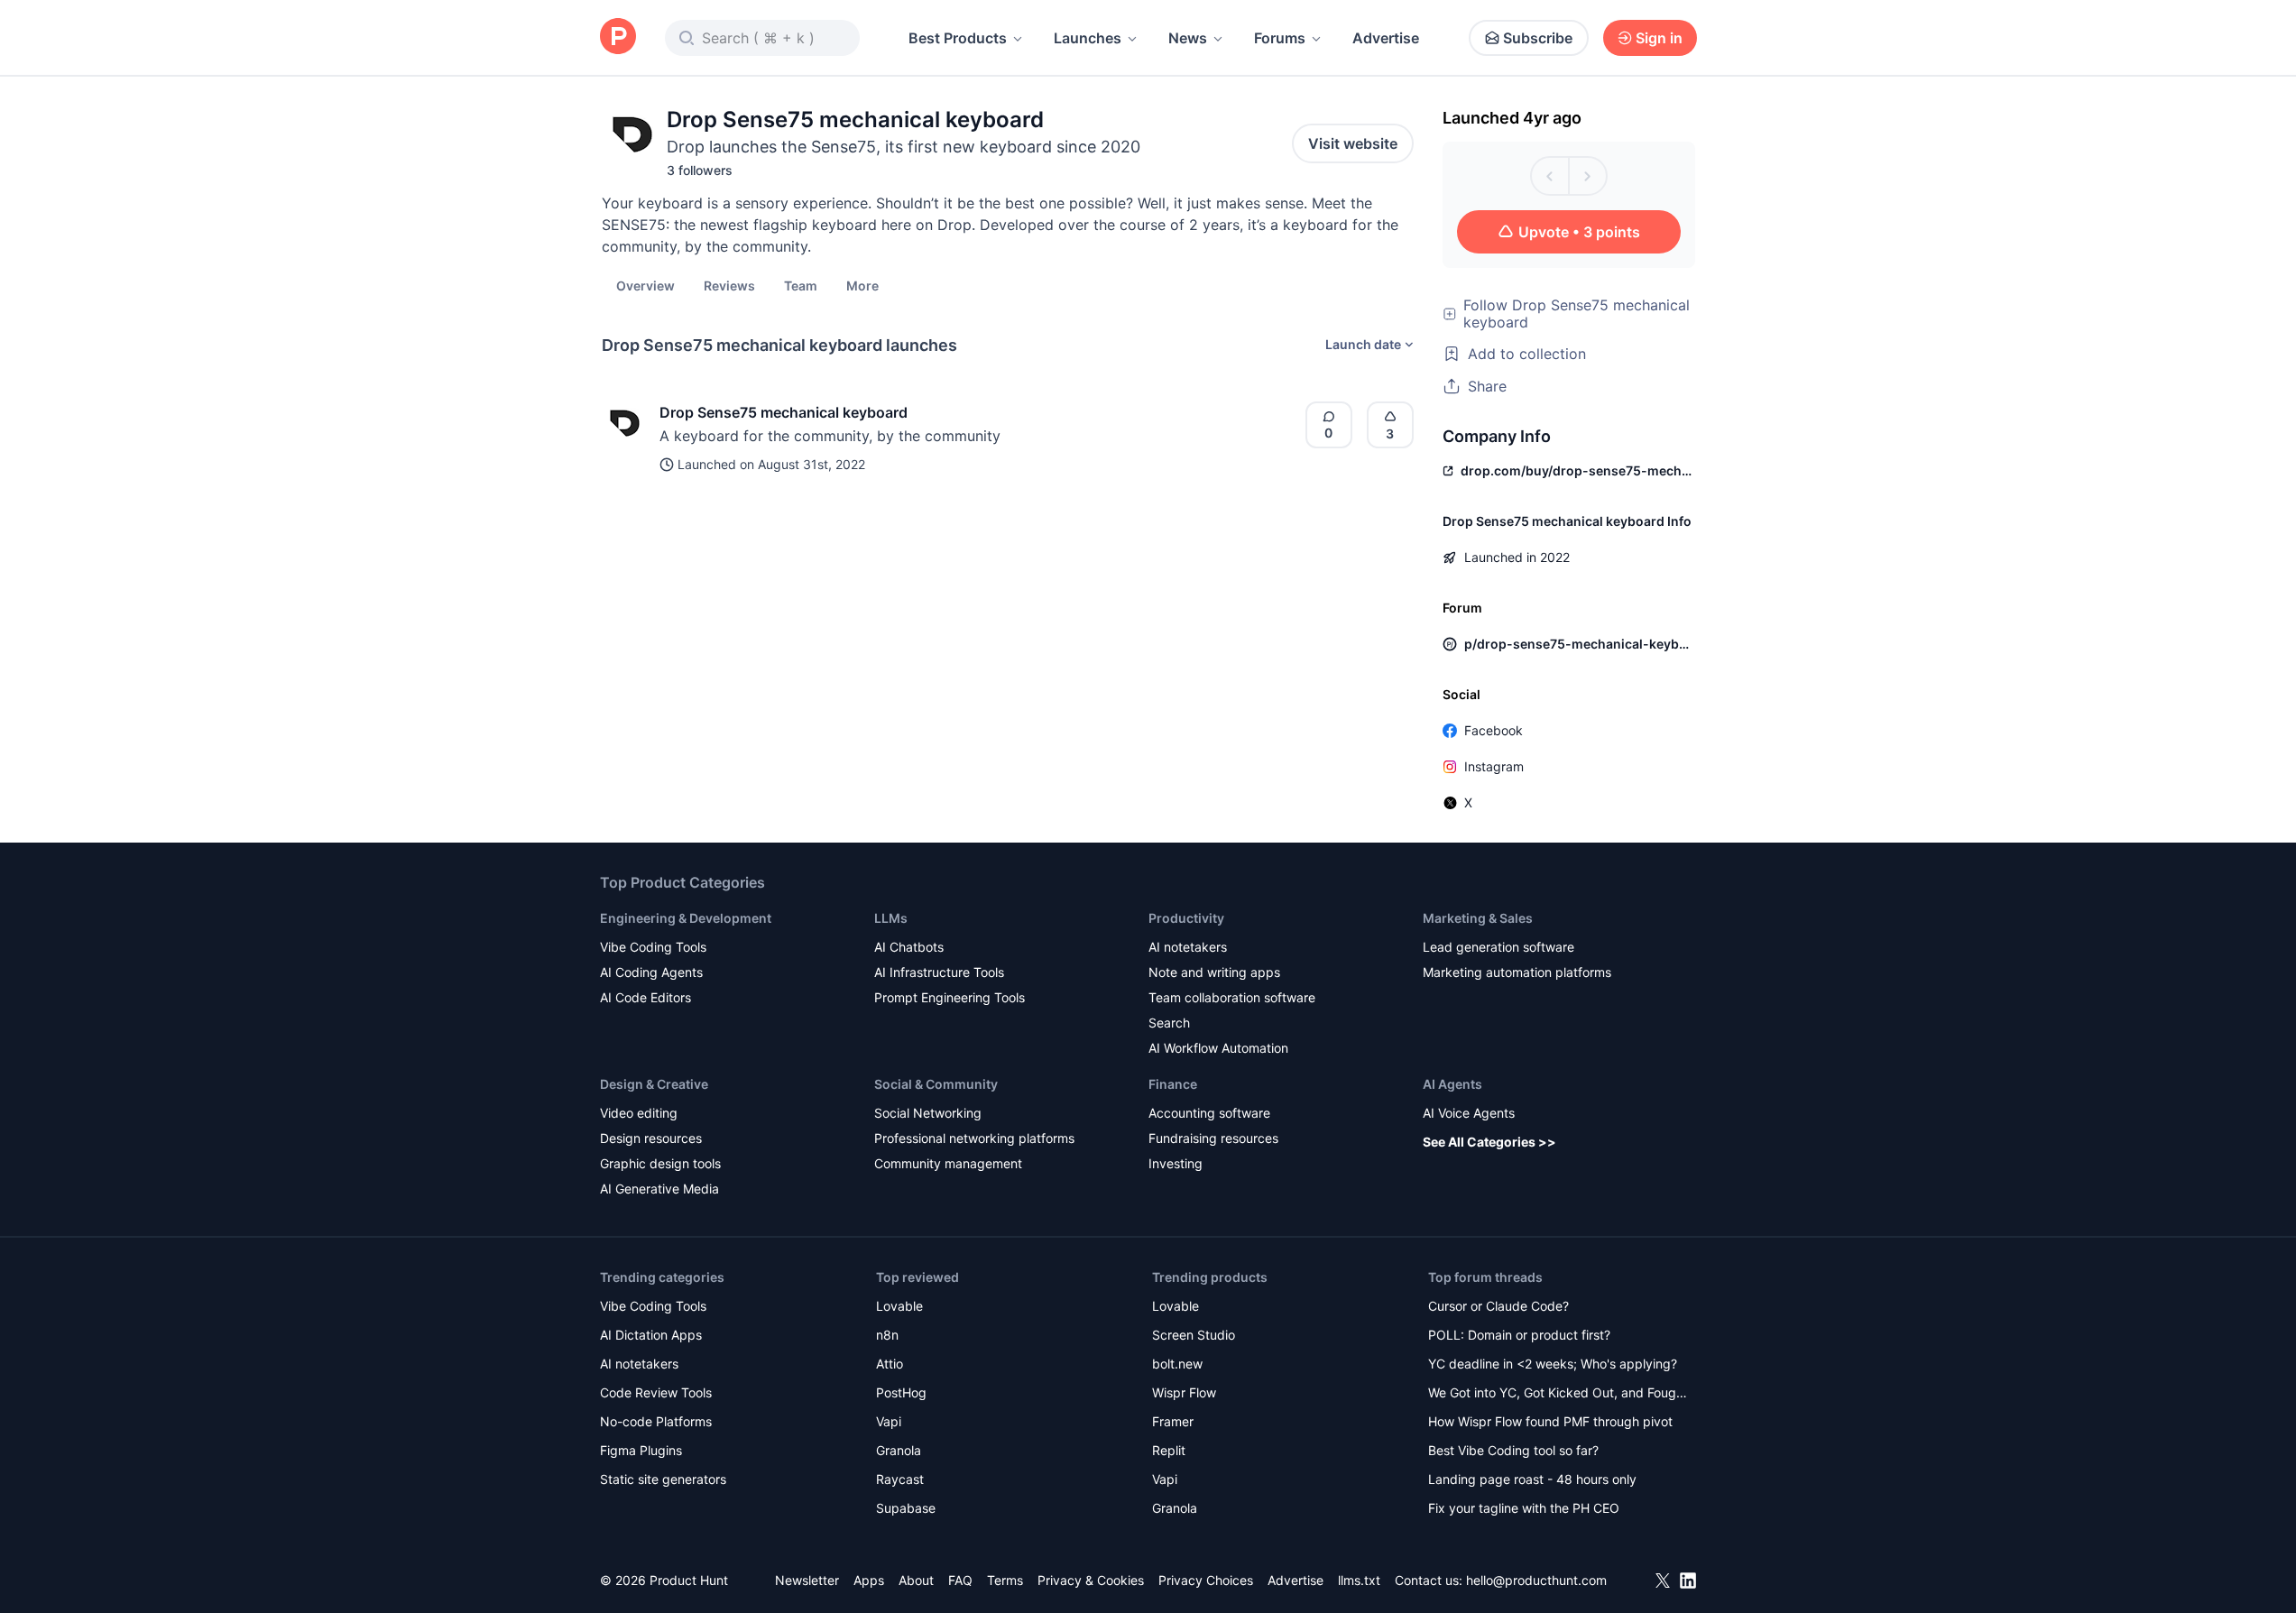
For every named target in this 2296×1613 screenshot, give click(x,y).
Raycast (900, 1479)
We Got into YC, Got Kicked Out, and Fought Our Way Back (1558, 1394)
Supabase (906, 1508)
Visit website (1353, 143)
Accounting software (1209, 1113)
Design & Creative (654, 1084)
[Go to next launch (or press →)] (1588, 176)
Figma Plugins (641, 1450)
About (916, 1580)
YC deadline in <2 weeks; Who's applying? (1553, 1364)
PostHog (901, 1392)
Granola (899, 1450)
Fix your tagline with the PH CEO (1524, 1508)
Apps (869, 1580)
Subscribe (1538, 38)
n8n (887, 1335)
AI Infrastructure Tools (939, 972)
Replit (1169, 1450)
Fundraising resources (1213, 1138)
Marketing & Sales (1478, 918)
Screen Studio (1194, 1335)
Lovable (899, 1306)
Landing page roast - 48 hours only (1532, 1479)
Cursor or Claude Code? (1498, 1306)
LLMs (891, 918)
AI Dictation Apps (651, 1335)
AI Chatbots (909, 947)
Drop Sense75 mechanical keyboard (784, 412)
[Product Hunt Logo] (618, 37)
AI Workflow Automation (1218, 1048)
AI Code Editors (645, 997)
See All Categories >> (1489, 1142)
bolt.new (1177, 1364)
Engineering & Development (686, 918)
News (1188, 38)
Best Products (958, 38)
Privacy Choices (1206, 1580)
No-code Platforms (656, 1421)
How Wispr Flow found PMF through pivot (1550, 1421)
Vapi (889, 1421)
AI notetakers (1188, 947)
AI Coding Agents (651, 972)
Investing (1176, 1163)
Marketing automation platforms (1517, 972)
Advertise (1386, 38)
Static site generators (663, 1479)
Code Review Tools (656, 1392)
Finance (1173, 1084)
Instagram (1494, 766)
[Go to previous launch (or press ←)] (1550, 176)
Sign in (1659, 38)
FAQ (960, 1580)
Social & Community (936, 1084)
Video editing (639, 1113)
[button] (862, 285)
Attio (890, 1364)
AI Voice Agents (1469, 1113)
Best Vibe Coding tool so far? (1513, 1450)
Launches (1088, 38)
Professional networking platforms (974, 1138)
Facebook (1494, 730)
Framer (1173, 1421)
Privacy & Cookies (1091, 1580)
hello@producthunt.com (1536, 1580)
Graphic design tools (660, 1163)
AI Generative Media (659, 1189)
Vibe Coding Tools (653, 947)
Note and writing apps (1214, 972)
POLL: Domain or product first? (1519, 1335)
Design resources (651, 1138)
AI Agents (1452, 1084)
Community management (948, 1163)
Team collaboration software (1232, 997)
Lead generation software (1498, 947)
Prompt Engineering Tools (950, 997)
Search (1169, 1023)
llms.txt (1359, 1580)
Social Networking (928, 1113)
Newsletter (807, 1580)
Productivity (1186, 918)
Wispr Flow (1184, 1392)
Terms (1005, 1580)
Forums (1280, 38)
